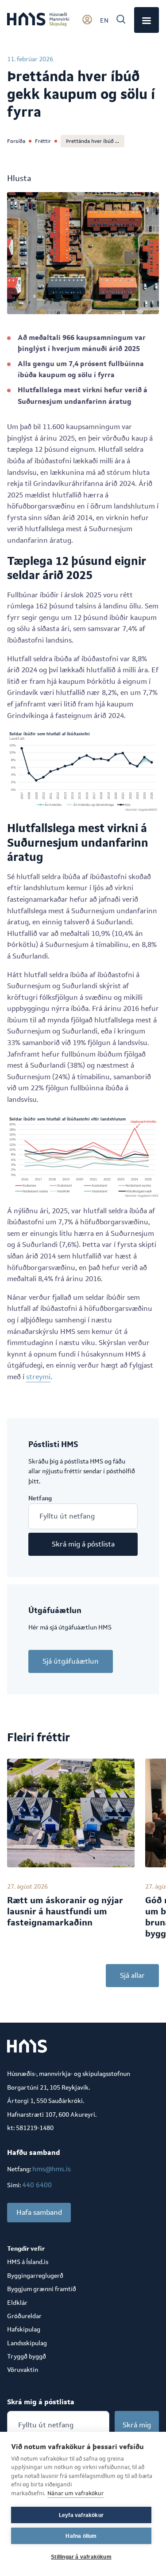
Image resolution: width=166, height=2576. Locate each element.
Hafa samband (39, 2212)
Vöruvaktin (23, 2370)
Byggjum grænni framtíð (42, 2289)
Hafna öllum (81, 2536)
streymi (38, 1377)
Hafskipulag (24, 2329)
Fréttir (43, 141)
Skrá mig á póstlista (83, 1544)
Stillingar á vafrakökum (81, 2557)
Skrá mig (137, 2425)
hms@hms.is (52, 2169)
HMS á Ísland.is (28, 2262)
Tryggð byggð (27, 2356)
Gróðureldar (24, 2316)
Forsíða (16, 141)
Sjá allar (132, 1975)
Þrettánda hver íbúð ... (93, 141)
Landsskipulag (27, 2343)
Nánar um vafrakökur (75, 2493)
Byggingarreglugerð (35, 2276)
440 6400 (37, 2185)
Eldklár (17, 2303)
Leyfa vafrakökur (81, 2515)
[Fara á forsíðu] (38, 20)
